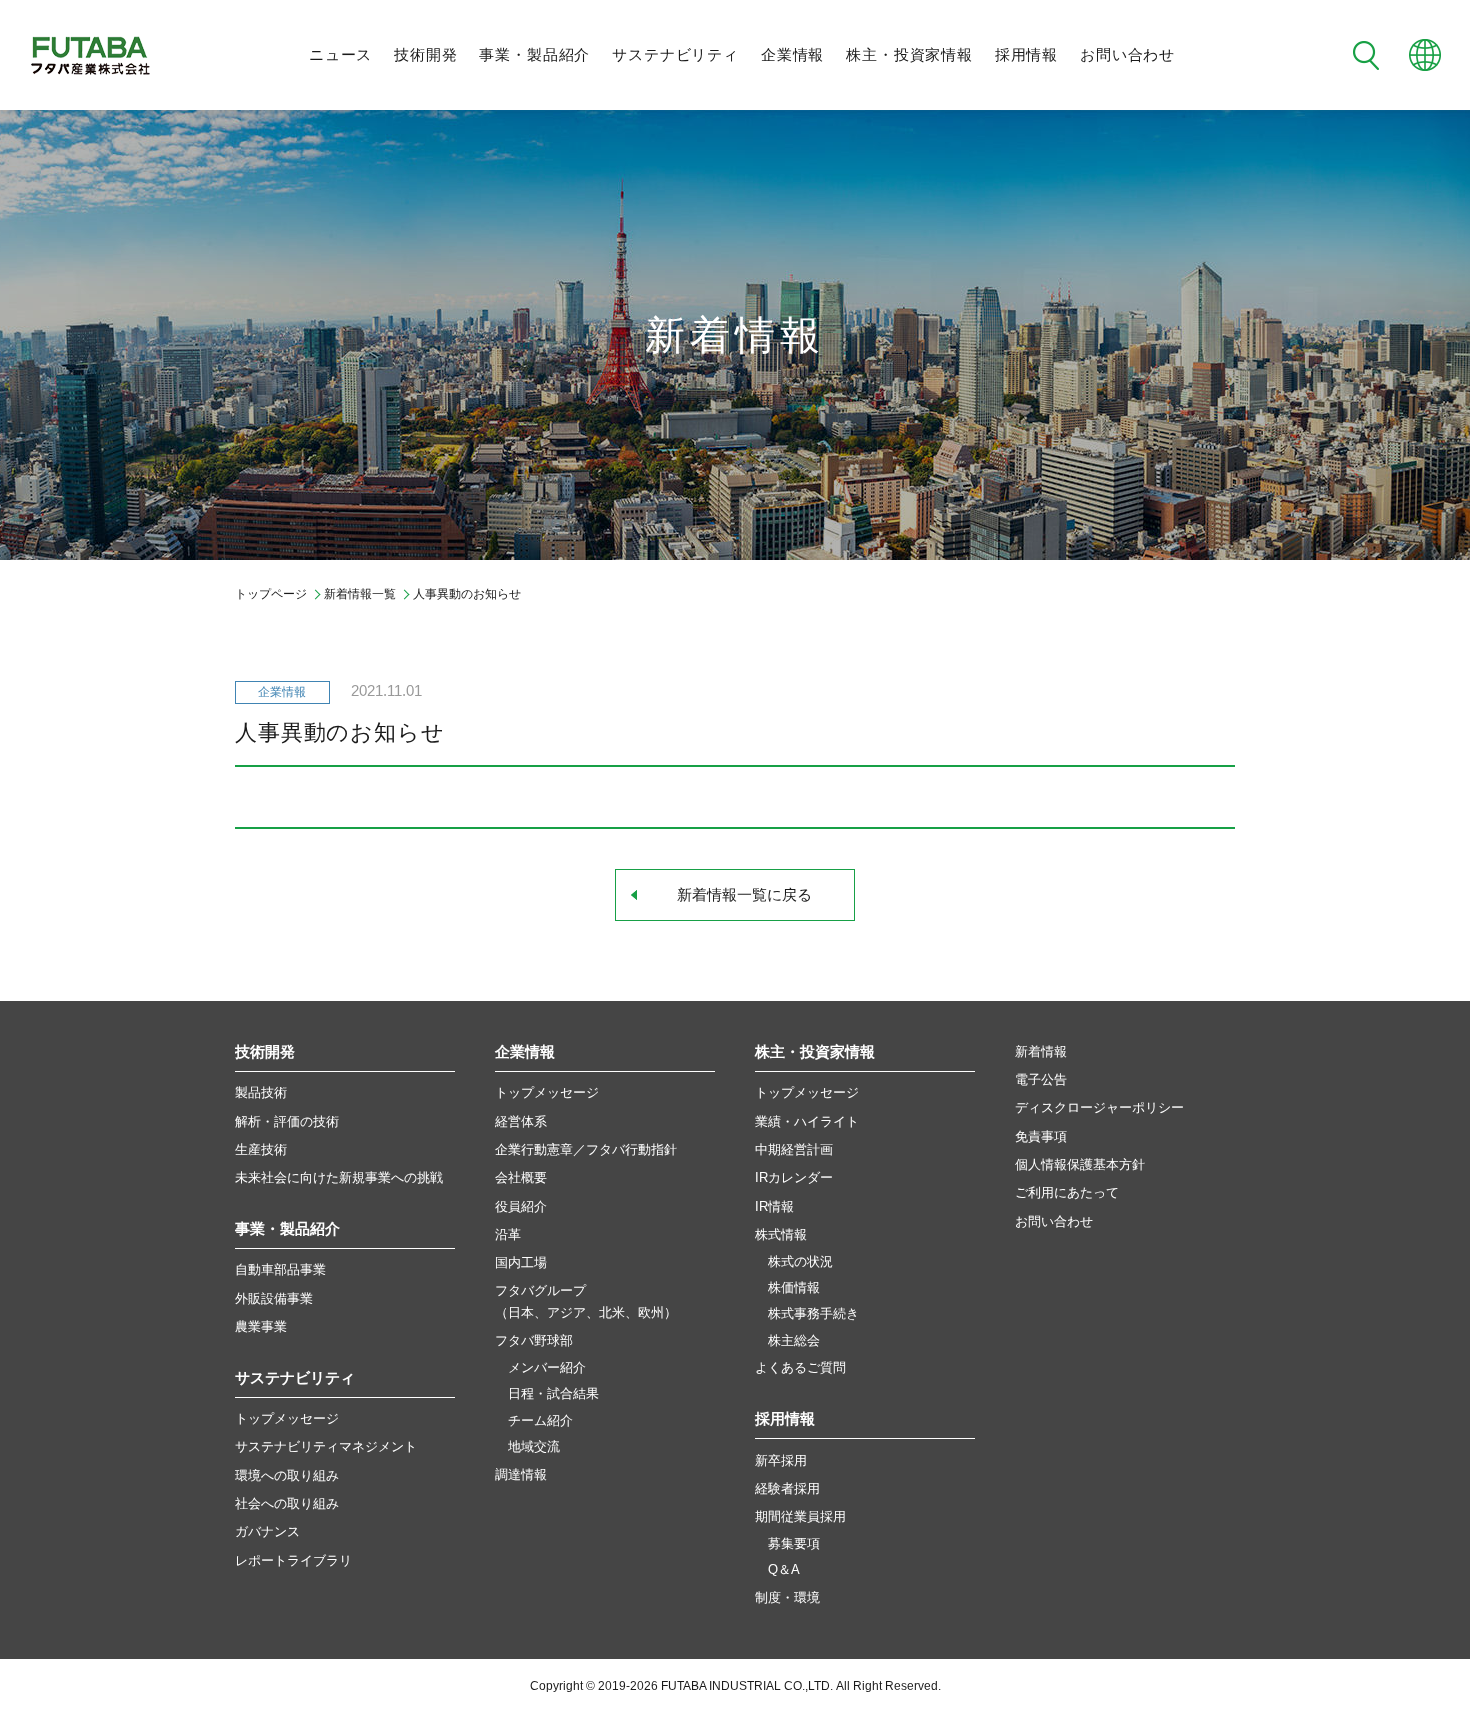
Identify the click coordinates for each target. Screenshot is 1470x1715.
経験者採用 (787, 1488)
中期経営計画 (794, 1149)
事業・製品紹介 (534, 55)
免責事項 (1041, 1136)
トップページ (271, 594)
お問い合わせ (1127, 55)
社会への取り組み (287, 1503)
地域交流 (534, 1447)
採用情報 (1026, 55)
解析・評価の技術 (287, 1121)
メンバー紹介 (547, 1368)
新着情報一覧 (360, 594)
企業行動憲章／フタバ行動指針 (586, 1149)
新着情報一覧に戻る (744, 895)
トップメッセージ (287, 1418)
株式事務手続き (813, 1314)
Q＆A (784, 1570)
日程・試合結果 (553, 1394)
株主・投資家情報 (909, 55)
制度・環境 (787, 1597)
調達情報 (521, 1474)
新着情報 (1041, 1051)
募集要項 (794, 1544)
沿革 (508, 1234)
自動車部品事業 (280, 1269)
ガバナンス (267, 1531)
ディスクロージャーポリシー (1099, 1107)
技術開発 (425, 55)
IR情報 (774, 1206)
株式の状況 (800, 1262)
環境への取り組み (287, 1475)
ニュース (340, 55)
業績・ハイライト (807, 1121)
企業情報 (792, 55)
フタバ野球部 (534, 1340)
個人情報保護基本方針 (1080, 1164)
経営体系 (521, 1121)
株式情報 (781, 1234)
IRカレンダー (794, 1177)
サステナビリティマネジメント (326, 1446)
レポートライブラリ (293, 1560)
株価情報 (794, 1288)
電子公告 (1041, 1079)
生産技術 (261, 1149)
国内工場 (521, 1262)
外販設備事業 (274, 1298)
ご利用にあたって (1067, 1192)
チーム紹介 (540, 1421)
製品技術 (261, 1092)
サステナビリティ (675, 55)
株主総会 (794, 1341)
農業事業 (261, 1326)
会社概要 (521, 1177)
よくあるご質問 (800, 1367)
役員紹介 (521, 1206)
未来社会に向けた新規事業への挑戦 (339, 1177)
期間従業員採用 (800, 1516)
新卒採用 (781, 1460)
